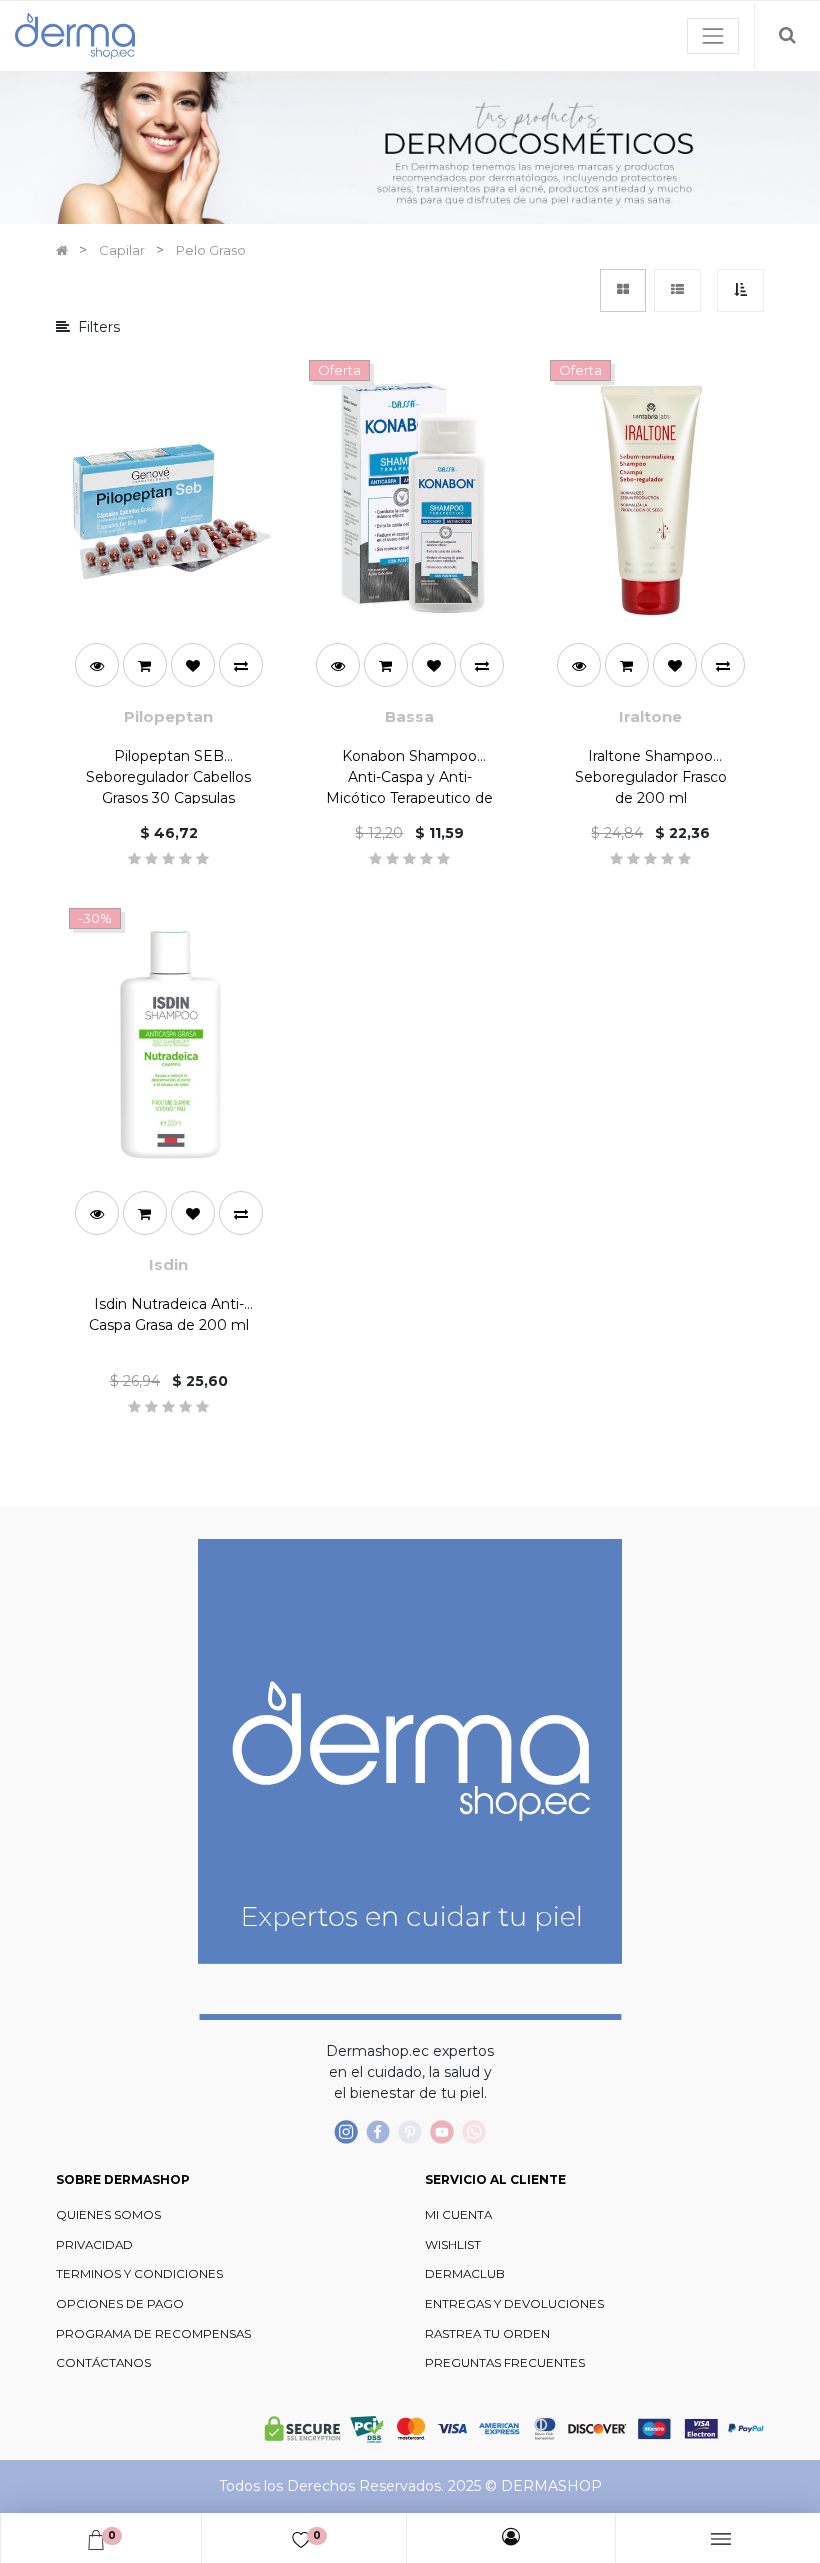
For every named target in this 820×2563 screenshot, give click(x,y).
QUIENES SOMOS (108, 2215)
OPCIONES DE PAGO (120, 2304)
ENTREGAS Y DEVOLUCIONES (514, 2304)
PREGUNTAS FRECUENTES (505, 2363)
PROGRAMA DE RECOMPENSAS (153, 2334)
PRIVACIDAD (94, 2245)
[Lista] (677, 290)
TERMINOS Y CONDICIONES (139, 2274)
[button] (740, 290)
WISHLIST (453, 2245)
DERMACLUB (465, 2274)
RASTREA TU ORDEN (487, 2334)
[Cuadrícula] (623, 290)
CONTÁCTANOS (103, 2363)
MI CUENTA (458, 2215)
